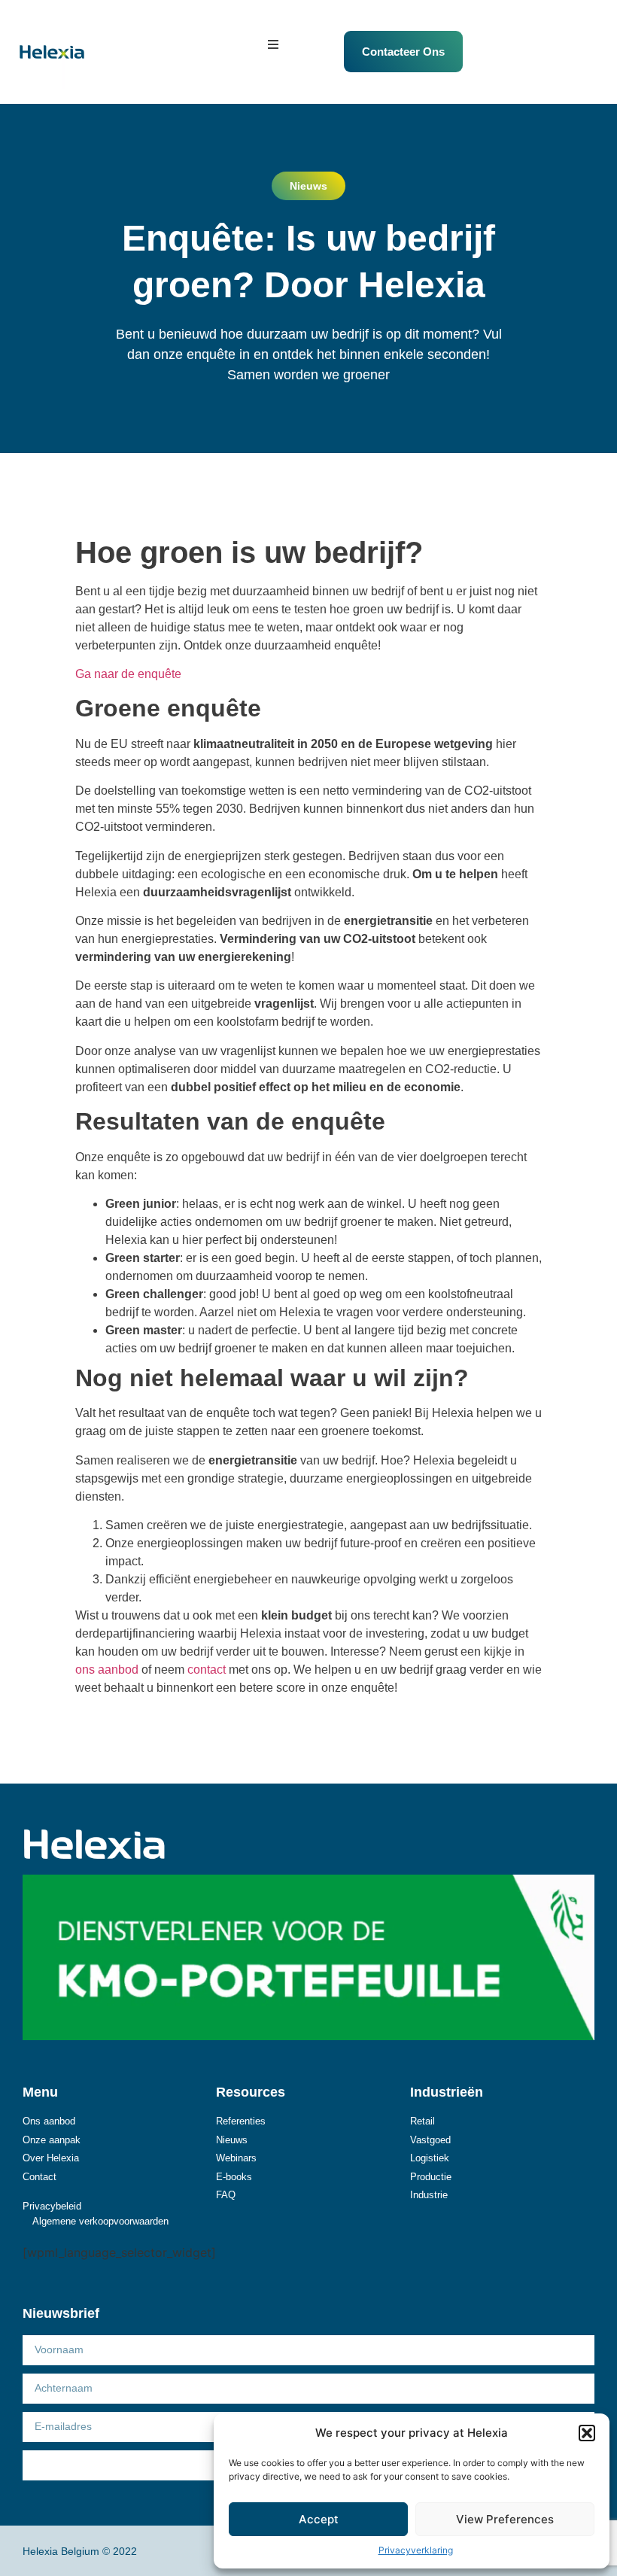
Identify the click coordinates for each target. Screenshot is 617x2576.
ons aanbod (107, 1670)
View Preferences (505, 2519)
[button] (587, 2433)
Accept (319, 2519)
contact (207, 1670)
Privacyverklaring (416, 2550)
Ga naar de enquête (128, 674)
